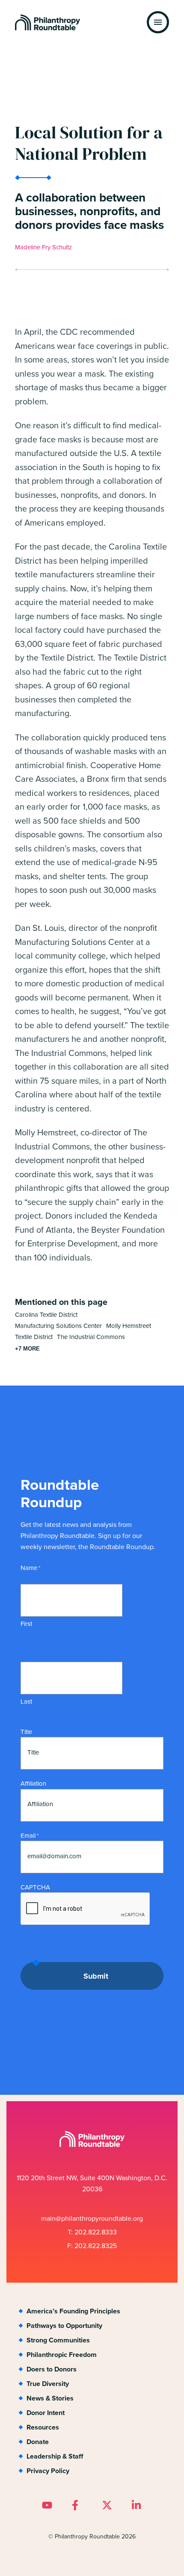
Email (30, 1836)
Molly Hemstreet (129, 1326)
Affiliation (33, 1784)
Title (26, 1732)
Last (26, 1702)
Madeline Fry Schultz (43, 247)
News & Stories (50, 2398)
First (26, 1624)
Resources (43, 2427)
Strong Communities (58, 2340)
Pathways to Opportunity (64, 2326)
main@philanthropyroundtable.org (92, 2218)
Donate (38, 2442)
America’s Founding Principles (73, 2311)
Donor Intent (46, 2413)
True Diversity (48, 2384)
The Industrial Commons (91, 1337)
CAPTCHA (35, 1887)
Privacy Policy (48, 2471)
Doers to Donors (52, 2369)
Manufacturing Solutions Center (58, 1326)
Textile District (34, 1337)
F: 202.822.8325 (92, 2246)
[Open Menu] (158, 22)
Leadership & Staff (55, 2456)
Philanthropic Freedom (62, 2355)
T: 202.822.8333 (92, 2232)
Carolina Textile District (46, 1315)
